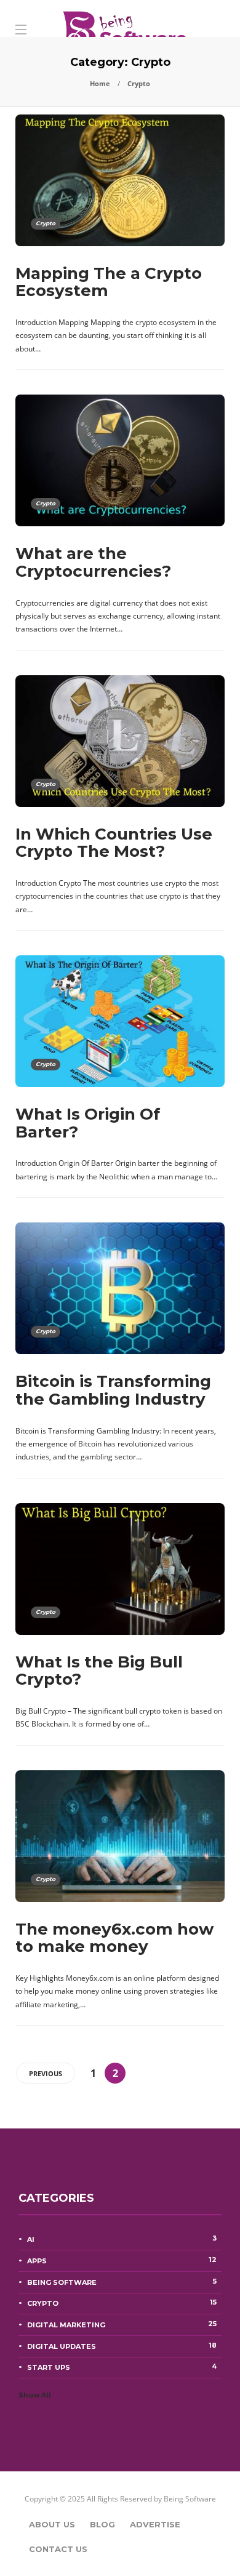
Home (100, 83)
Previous (46, 2073)
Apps (122, 2260)
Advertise (155, 2524)
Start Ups (122, 2367)
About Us (52, 2524)
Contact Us (58, 2549)
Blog (102, 2524)
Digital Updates (122, 2346)
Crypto (46, 223)
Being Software (122, 2282)
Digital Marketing (122, 2324)
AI (122, 2239)
